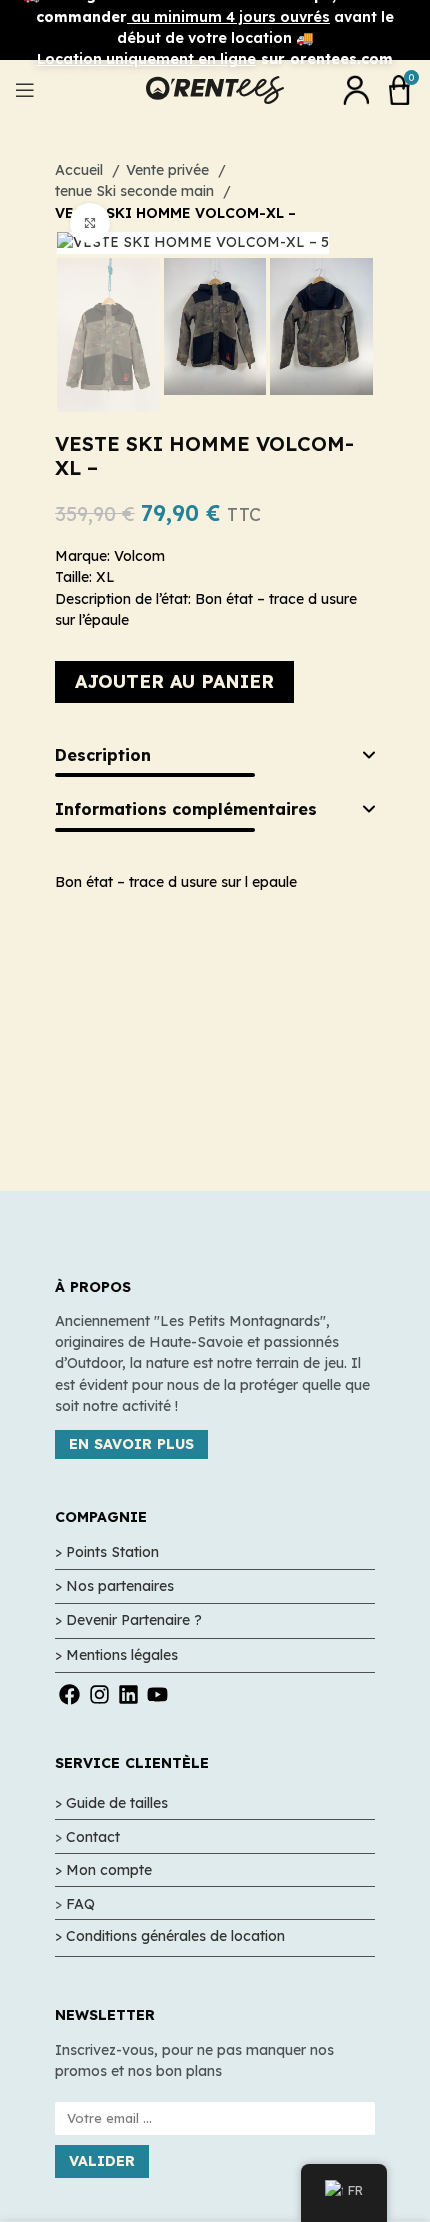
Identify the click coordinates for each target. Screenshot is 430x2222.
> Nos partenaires (114, 1586)
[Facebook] (69, 1693)
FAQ (80, 1904)
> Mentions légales (116, 1655)
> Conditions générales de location (170, 1936)
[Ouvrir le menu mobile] (25, 90)
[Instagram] (98, 1693)
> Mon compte (103, 1870)
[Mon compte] (356, 90)
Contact (93, 1837)
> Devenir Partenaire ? (128, 1620)
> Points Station (107, 1552)
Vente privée (169, 170)
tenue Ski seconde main (136, 191)
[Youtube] (157, 1693)
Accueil (81, 170)
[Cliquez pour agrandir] (90, 223)
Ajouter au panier (174, 681)
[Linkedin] (128, 1693)
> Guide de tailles (111, 1803)
